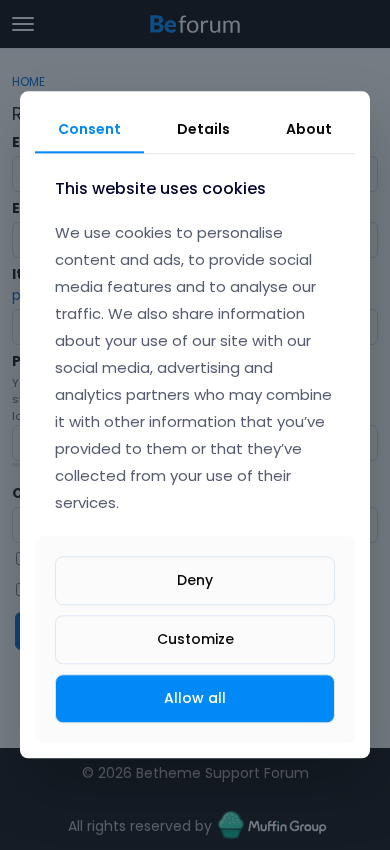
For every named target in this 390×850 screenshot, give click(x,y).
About (309, 129)
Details (203, 129)
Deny (195, 580)
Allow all (195, 698)
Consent (89, 129)
